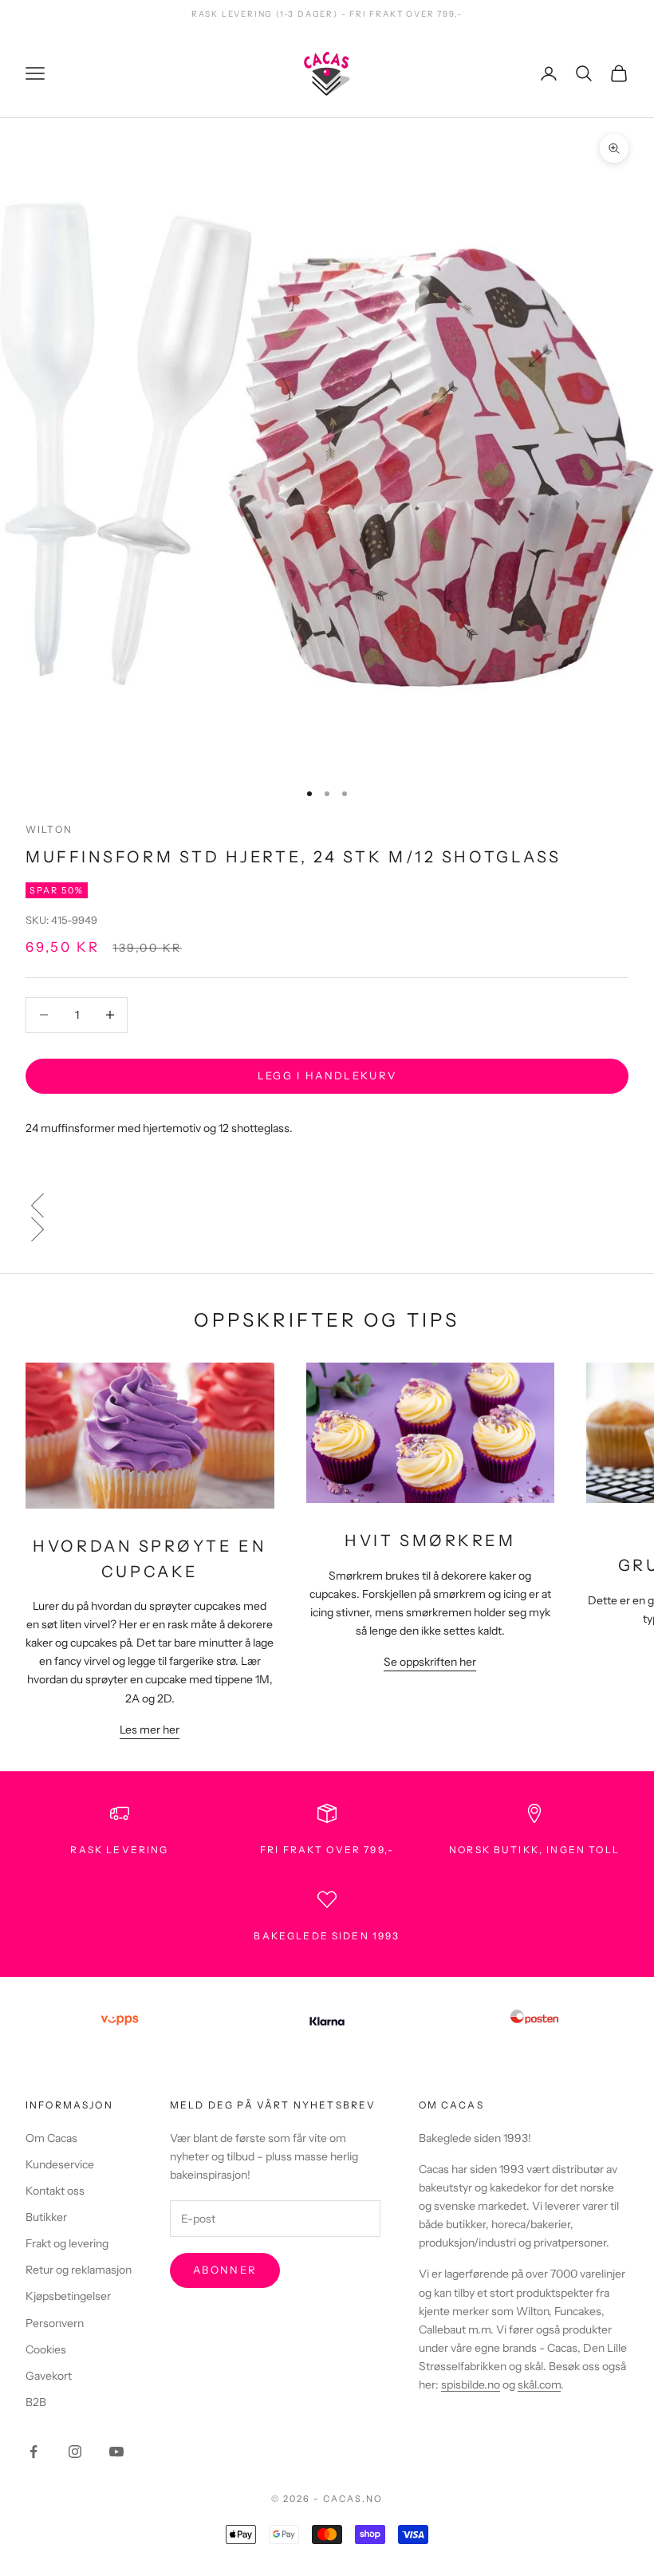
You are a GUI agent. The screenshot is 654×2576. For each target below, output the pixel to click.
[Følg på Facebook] (33, 2452)
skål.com (539, 2385)
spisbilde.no (471, 2385)
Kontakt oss (55, 2191)
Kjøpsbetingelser (68, 2296)
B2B (36, 2402)
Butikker (46, 2217)
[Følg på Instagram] (75, 2452)
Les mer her (150, 1730)
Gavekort (49, 2376)
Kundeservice (60, 2164)
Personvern (55, 2323)
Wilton (49, 829)
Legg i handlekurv (327, 1075)
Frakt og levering (67, 2243)
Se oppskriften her (430, 1662)
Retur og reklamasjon (79, 2270)
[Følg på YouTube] (116, 2452)
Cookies (46, 2349)
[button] (327, 1205)
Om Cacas (51, 2138)
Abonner (225, 2270)
